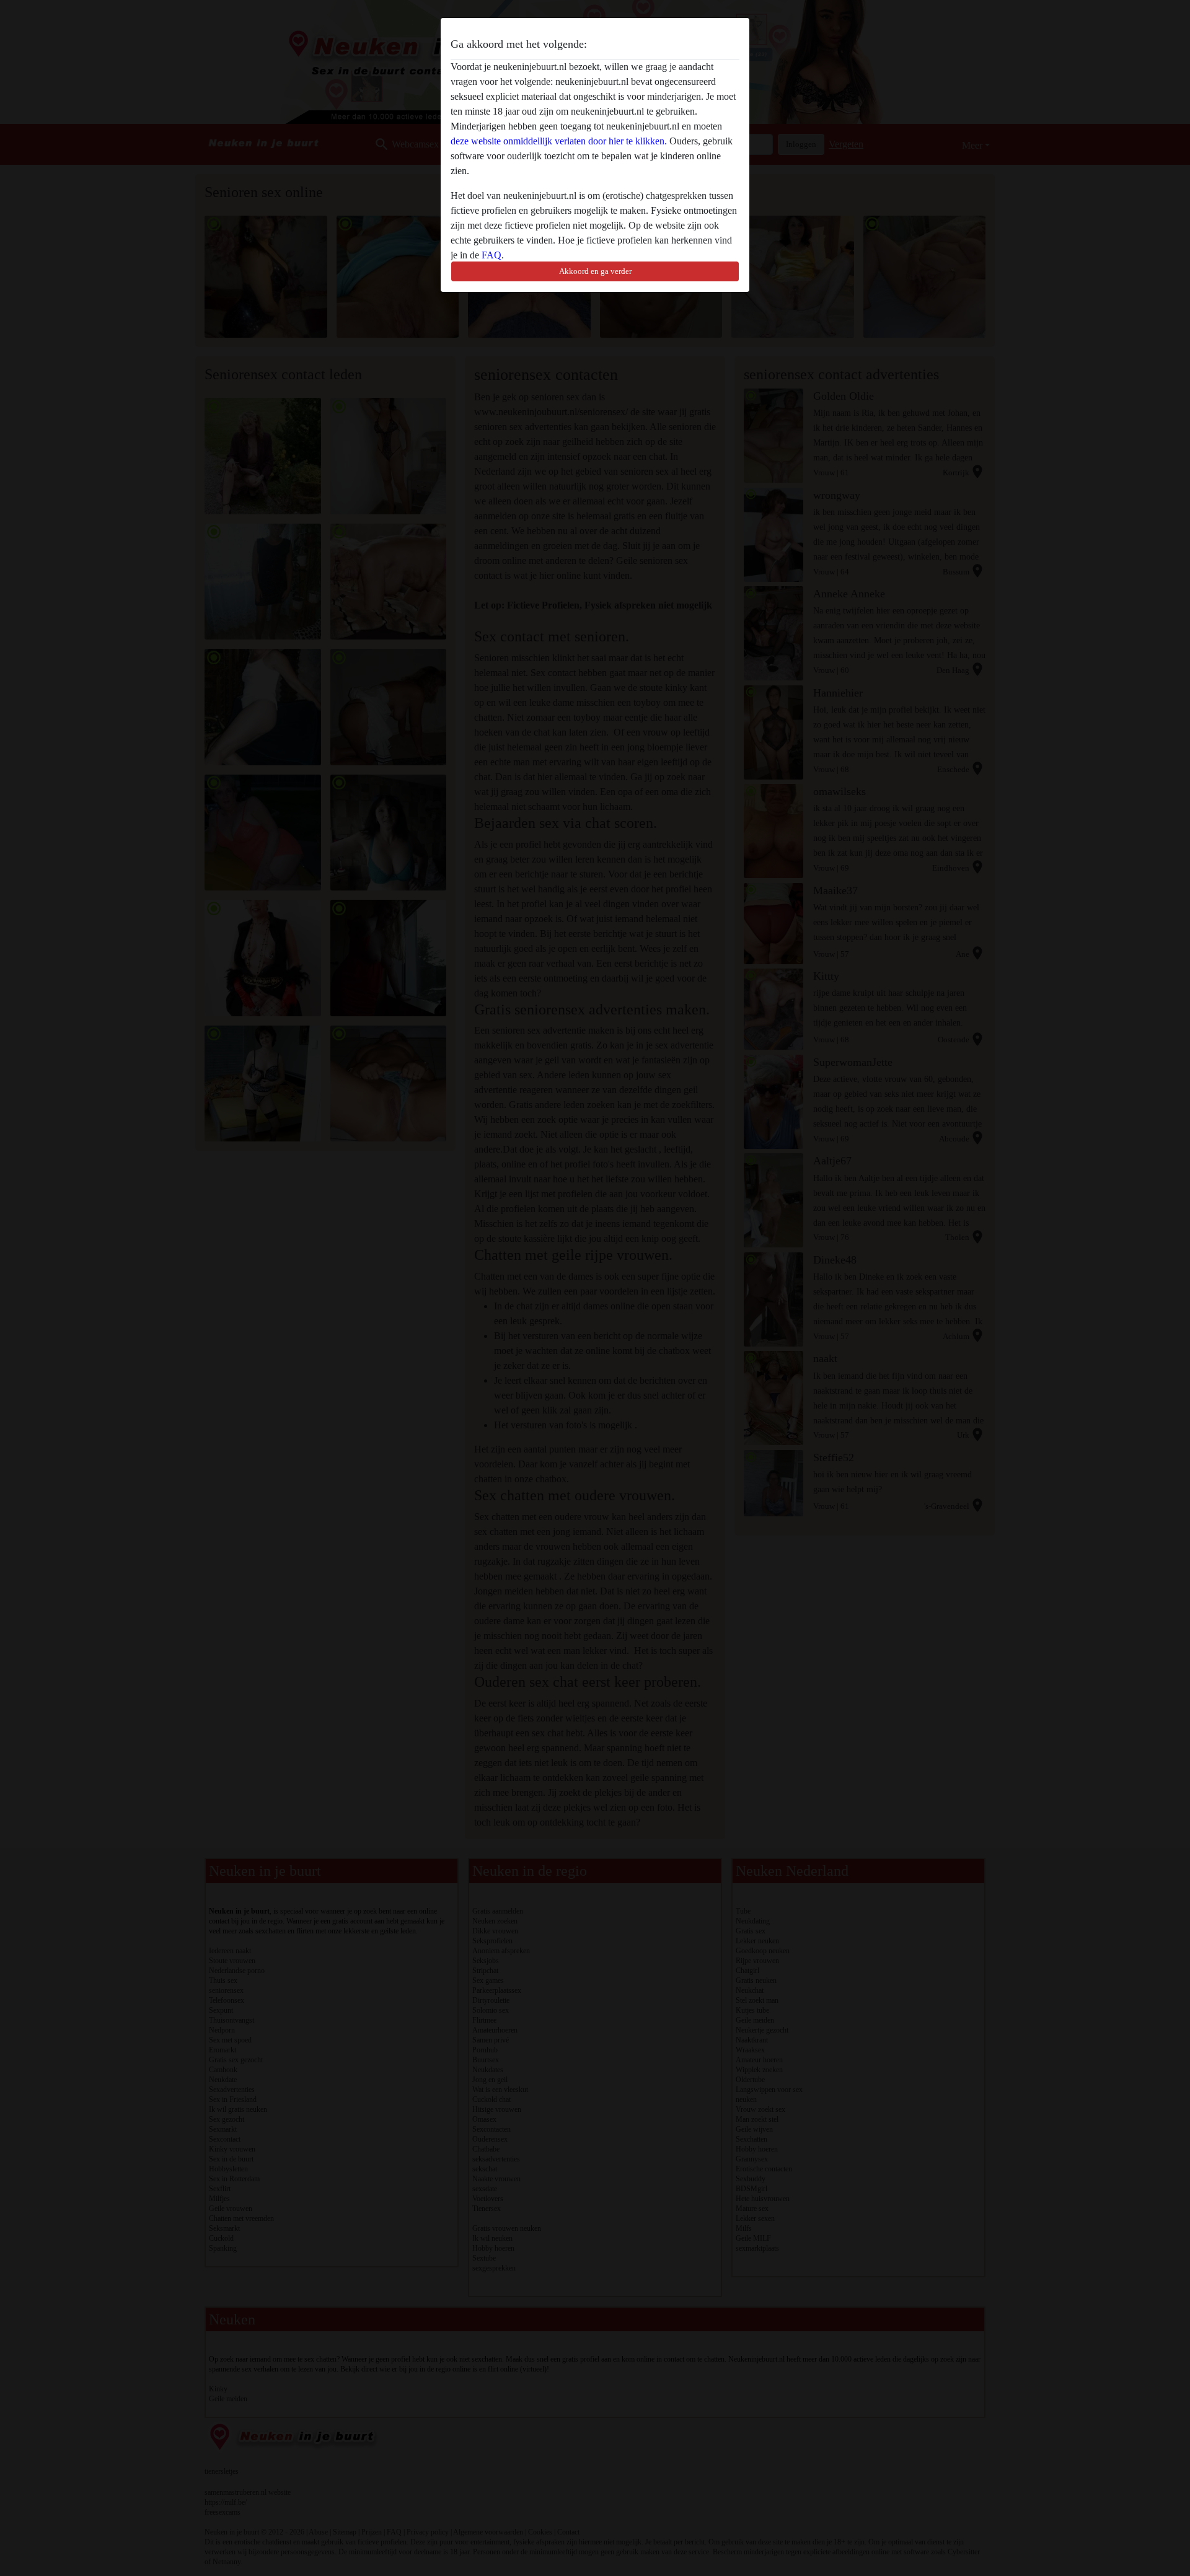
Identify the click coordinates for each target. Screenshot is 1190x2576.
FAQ (491, 255)
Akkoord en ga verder (595, 271)
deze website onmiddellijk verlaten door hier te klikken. (559, 141)
